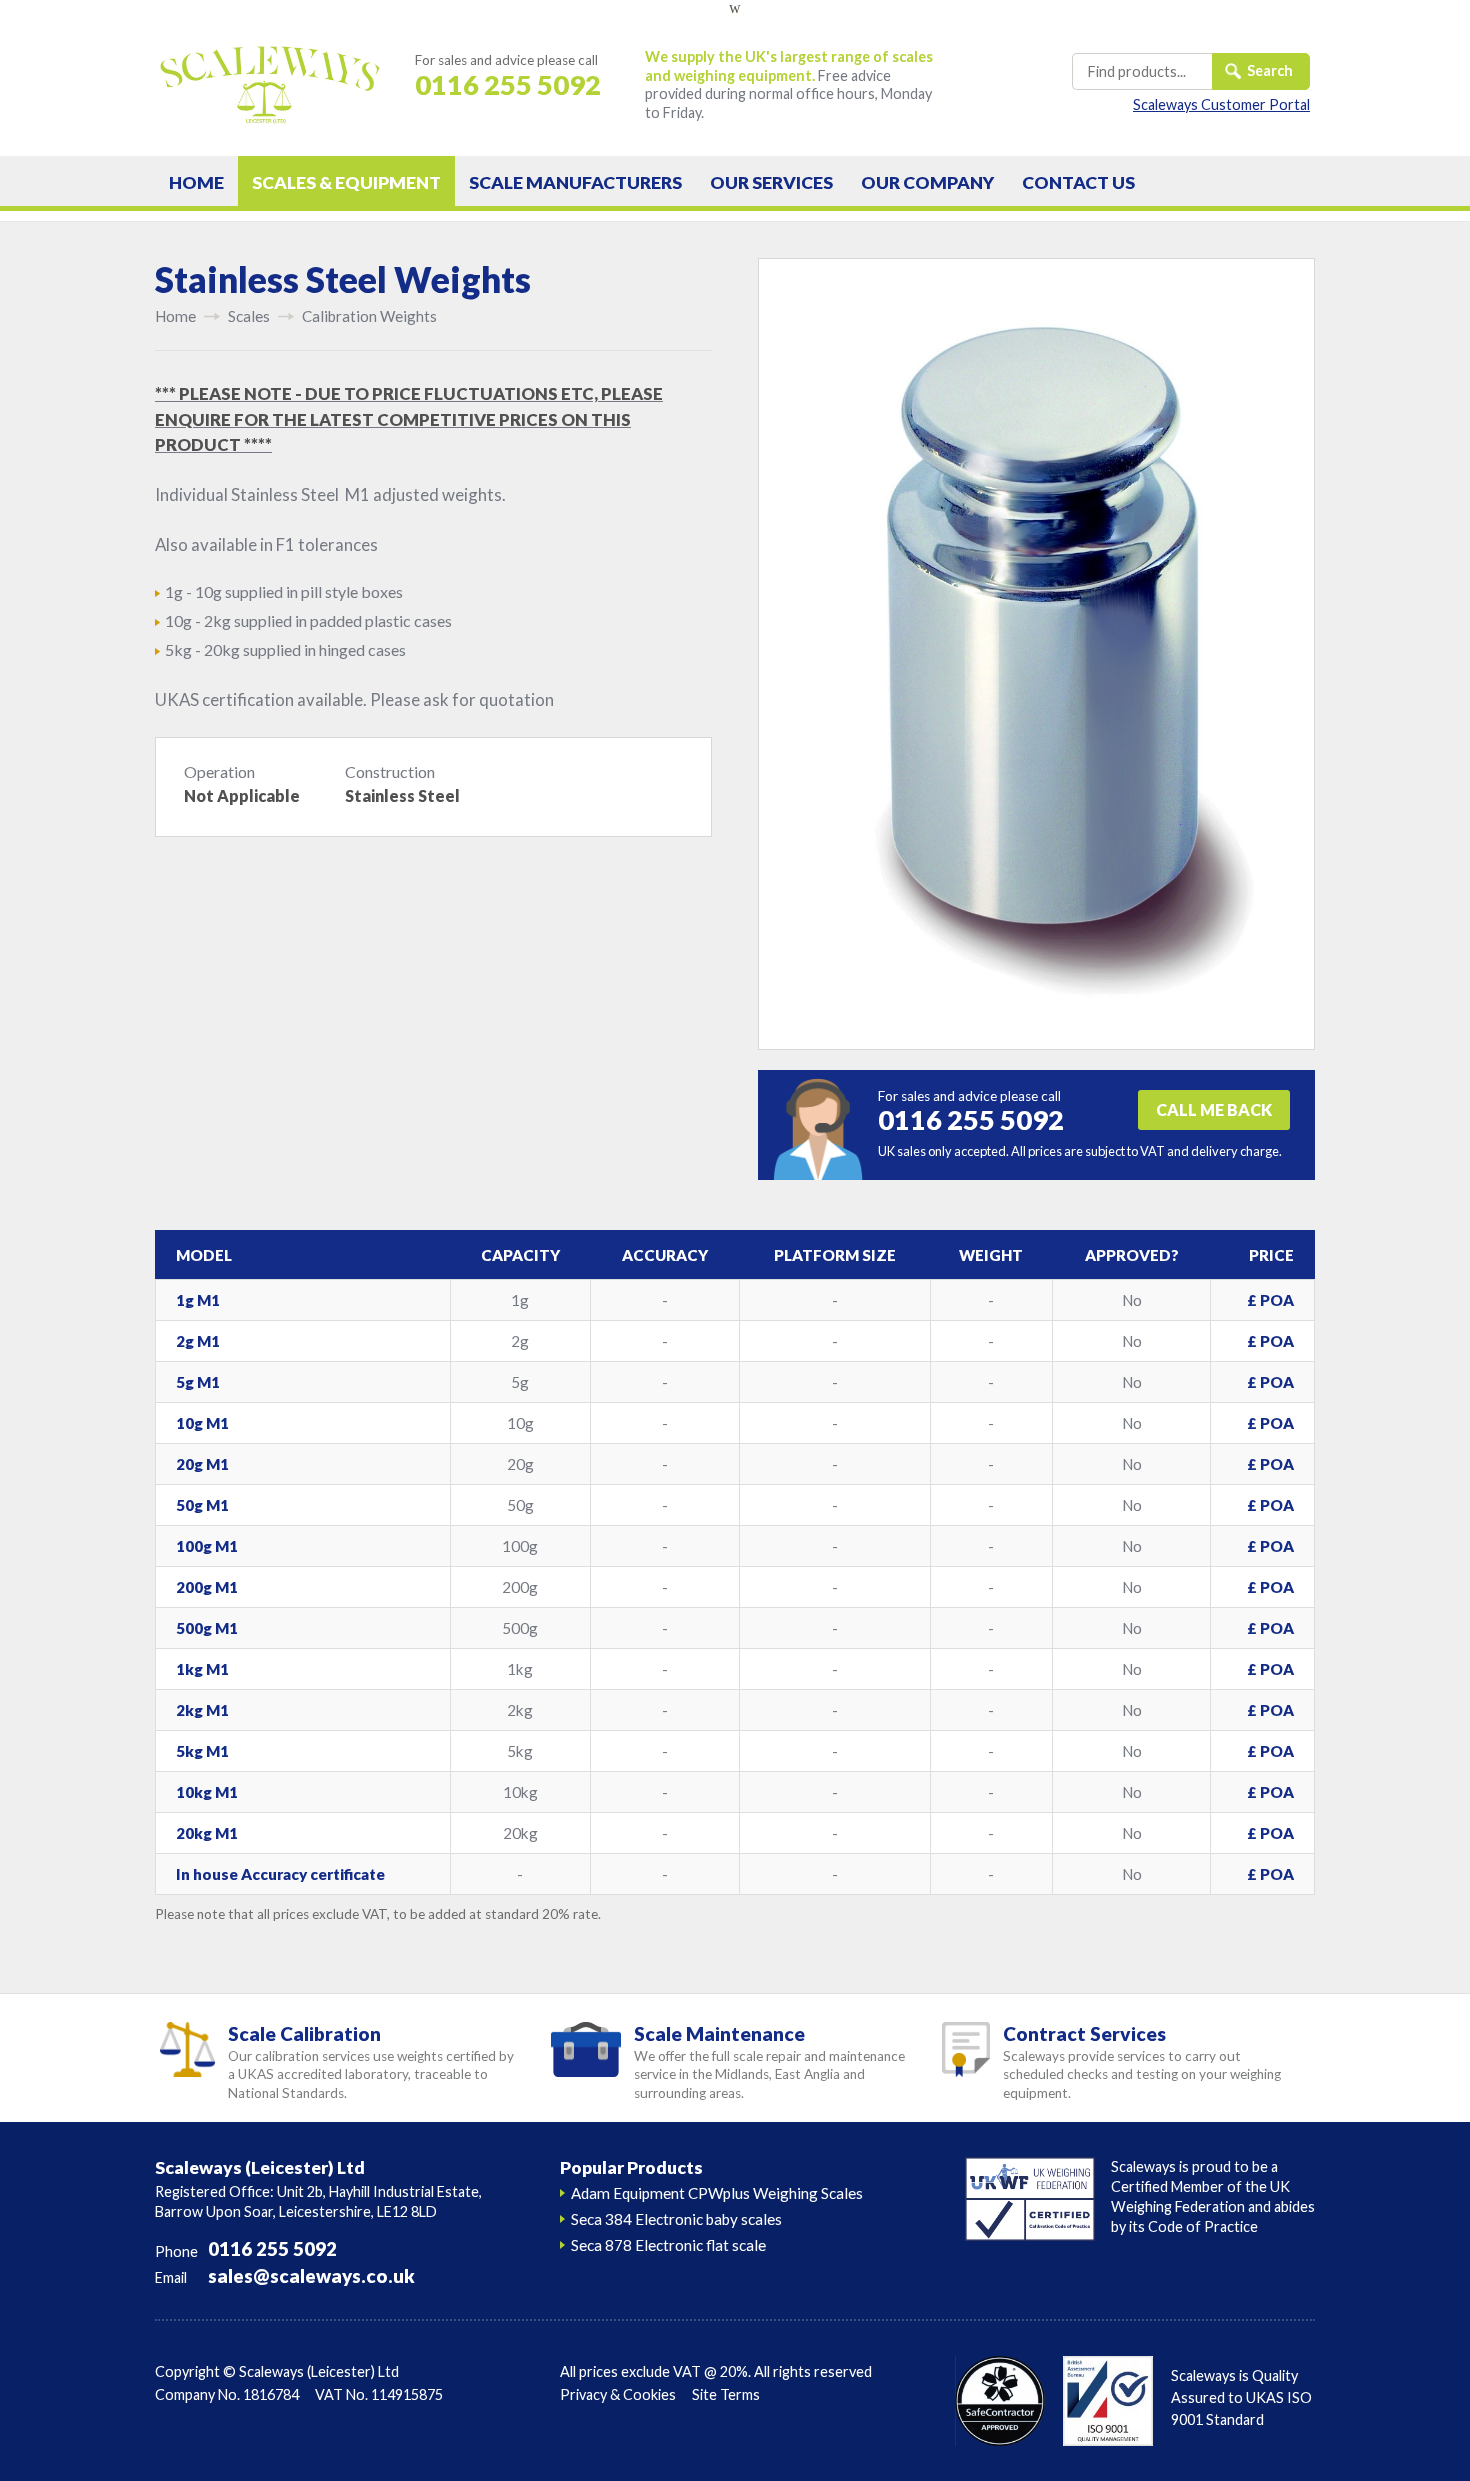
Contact (1078, 182)
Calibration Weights (369, 316)
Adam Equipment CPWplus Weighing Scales (717, 2193)
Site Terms (726, 2395)
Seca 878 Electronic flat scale (668, 2245)
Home (196, 182)
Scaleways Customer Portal (1221, 104)
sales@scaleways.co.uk (311, 2276)
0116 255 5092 (272, 2249)
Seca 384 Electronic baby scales (676, 2219)
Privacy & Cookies (618, 2395)
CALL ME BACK (1214, 1109)
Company (927, 182)
